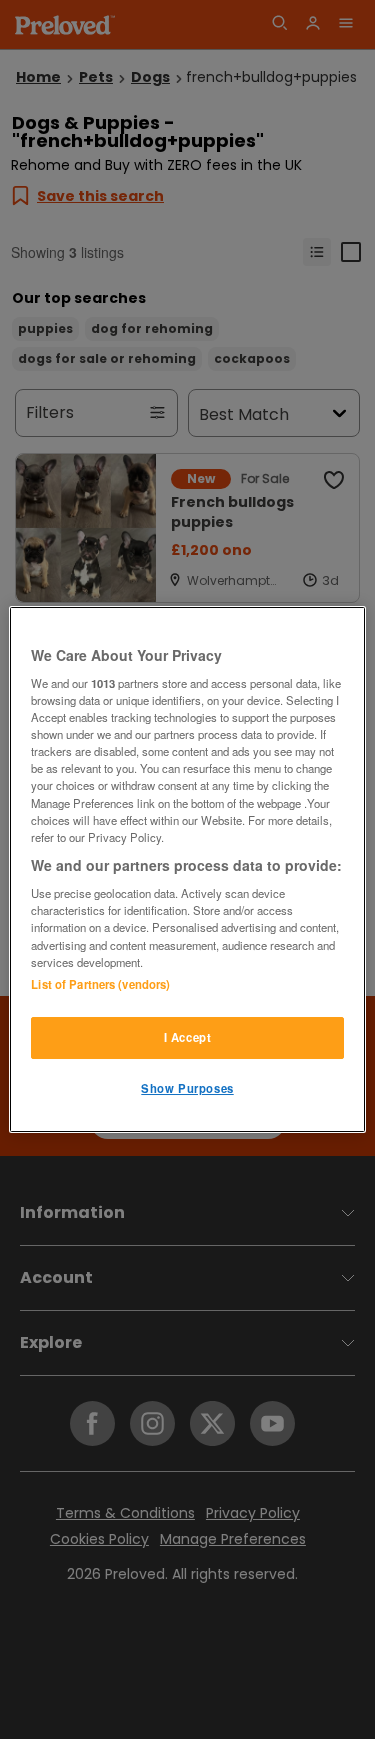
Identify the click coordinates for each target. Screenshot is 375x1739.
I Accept (188, 1037)
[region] (187, 870)
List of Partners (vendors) (100, 984)
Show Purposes (187, 1088)
